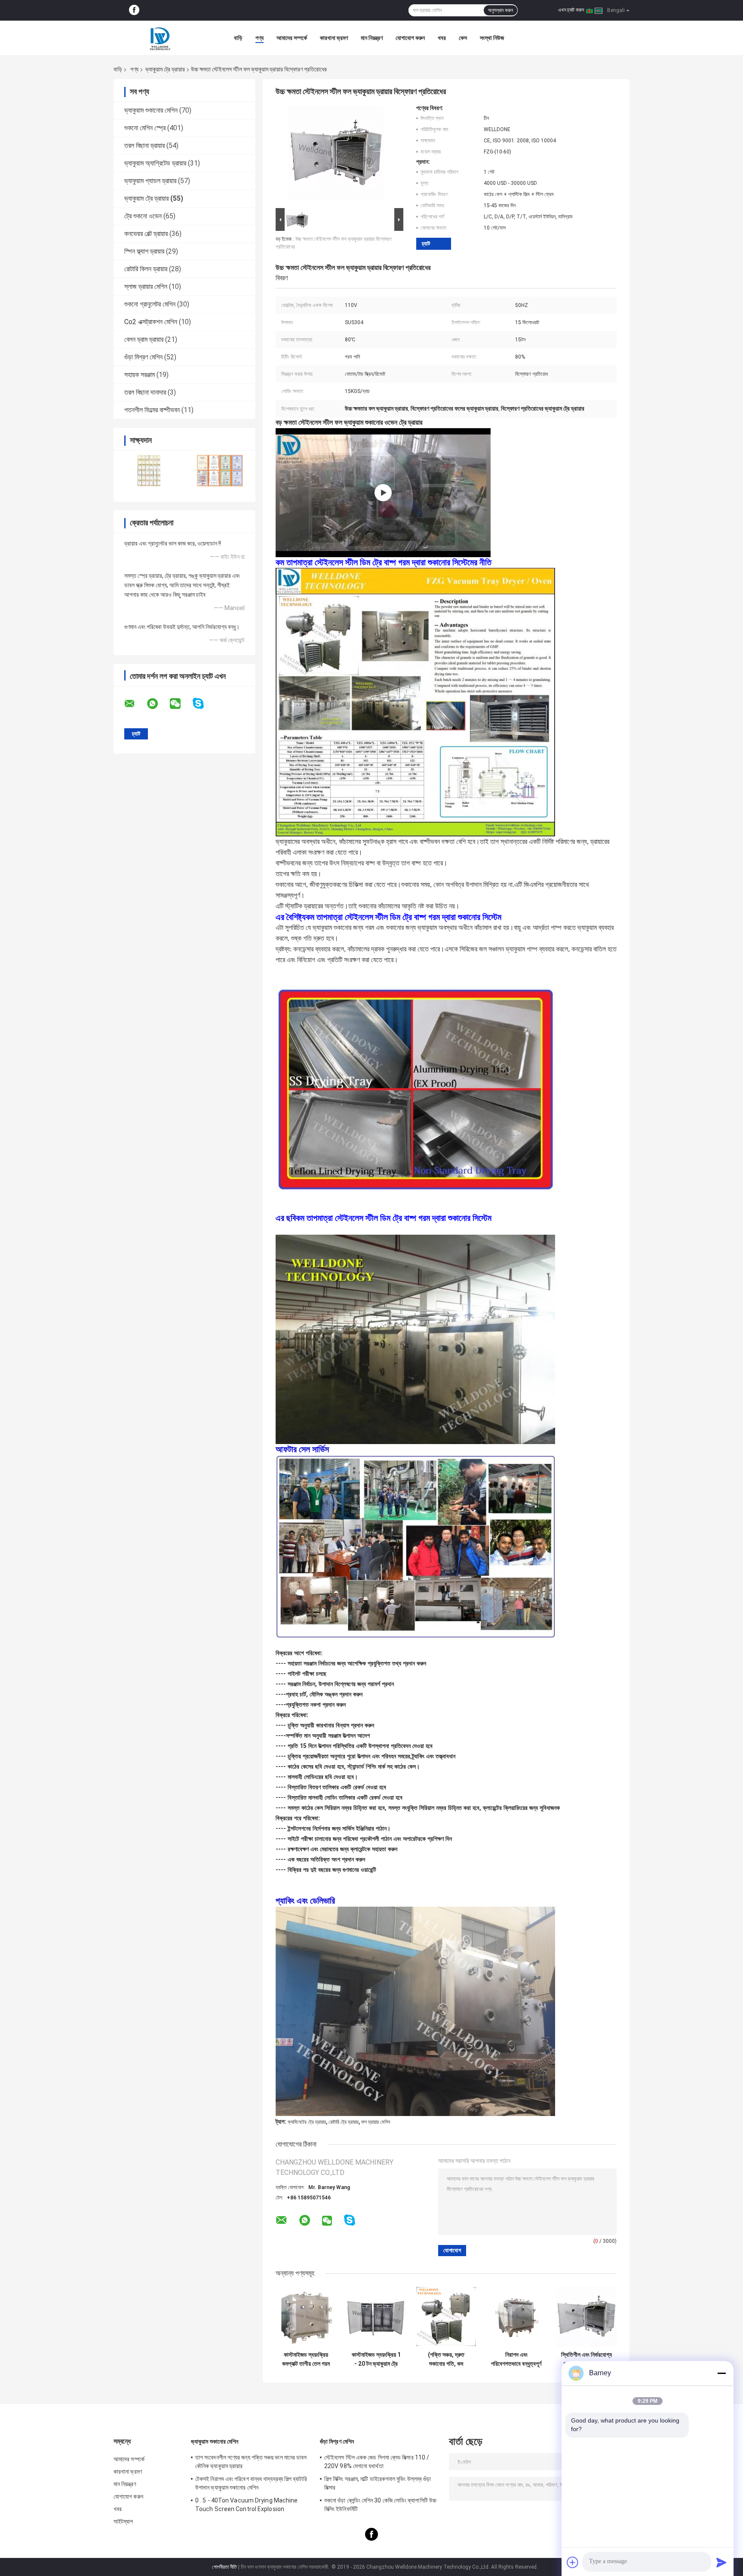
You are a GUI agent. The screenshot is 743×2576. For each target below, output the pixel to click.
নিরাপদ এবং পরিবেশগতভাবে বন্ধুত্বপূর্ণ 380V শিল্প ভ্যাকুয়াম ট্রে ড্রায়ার (516, 2359)
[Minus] (722, 2373)
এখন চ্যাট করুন (571, 10)
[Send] (722, 2562)
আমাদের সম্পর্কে (292, 38)
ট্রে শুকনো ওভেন (143, 216)
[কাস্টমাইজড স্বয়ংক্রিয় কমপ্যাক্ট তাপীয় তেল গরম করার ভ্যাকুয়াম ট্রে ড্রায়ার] (306, 2317)
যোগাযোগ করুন (410, 38)
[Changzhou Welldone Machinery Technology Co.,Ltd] (161, 38)
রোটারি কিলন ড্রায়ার (146, 269)
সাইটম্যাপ (123, 2521)
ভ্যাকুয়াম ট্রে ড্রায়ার (165, 69)
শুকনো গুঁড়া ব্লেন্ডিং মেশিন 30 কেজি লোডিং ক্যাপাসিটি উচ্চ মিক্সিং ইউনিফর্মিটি (380, 2505)
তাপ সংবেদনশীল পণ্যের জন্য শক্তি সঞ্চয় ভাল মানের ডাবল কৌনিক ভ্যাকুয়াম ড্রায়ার (251, 2462)
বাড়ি (238, 38)
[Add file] (573, 2562)
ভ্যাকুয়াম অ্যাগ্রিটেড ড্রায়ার (155, 163)
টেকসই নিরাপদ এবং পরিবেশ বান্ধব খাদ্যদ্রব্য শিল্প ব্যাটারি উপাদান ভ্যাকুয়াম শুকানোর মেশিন (251, 2483)
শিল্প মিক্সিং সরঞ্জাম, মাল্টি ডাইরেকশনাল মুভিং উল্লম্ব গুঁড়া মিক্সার (378, 2483)
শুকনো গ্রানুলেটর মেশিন (150, 304)
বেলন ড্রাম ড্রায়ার (144, 339)
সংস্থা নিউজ (492, 38)
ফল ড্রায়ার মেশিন (376, 2122)
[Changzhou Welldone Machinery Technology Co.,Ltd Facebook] (134, 10)
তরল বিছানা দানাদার (145, 392)
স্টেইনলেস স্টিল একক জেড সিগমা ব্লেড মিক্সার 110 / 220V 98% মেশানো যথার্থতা (377, 2462)
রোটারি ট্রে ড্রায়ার (344, 2122)
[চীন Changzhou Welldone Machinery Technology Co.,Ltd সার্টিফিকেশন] (149, 471)
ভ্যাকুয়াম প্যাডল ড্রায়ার (150, 181)
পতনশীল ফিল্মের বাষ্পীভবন (152, 410)
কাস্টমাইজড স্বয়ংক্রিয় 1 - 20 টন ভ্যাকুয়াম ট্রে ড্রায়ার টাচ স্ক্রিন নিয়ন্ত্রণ (376, 2359)
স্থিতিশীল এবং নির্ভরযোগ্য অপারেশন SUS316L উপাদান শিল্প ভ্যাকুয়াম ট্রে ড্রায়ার (586, 2359)
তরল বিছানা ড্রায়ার (144, 146)
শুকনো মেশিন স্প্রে (145, 128)
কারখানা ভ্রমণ (334, 38)
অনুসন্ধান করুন (500, 10)
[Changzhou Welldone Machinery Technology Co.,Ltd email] (135, 704)
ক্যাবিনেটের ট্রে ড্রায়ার (307, 2122)
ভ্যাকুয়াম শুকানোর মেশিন (151, 110)
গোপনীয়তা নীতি (224, 2567)
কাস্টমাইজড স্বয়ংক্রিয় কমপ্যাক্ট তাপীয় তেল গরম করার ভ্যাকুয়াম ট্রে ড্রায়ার (306, 2359)
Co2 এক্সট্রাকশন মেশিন (151, 322)
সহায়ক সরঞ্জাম (140, 375)
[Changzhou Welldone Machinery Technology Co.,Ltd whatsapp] (158, 704)
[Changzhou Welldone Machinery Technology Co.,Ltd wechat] (181, 704)
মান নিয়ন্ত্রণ (372, 38)
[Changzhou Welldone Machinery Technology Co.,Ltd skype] (204, 704)
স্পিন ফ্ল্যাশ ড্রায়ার (144, 251)
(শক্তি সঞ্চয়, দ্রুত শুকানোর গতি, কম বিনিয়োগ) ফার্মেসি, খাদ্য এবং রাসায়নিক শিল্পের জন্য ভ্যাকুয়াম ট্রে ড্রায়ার (446, 2359)
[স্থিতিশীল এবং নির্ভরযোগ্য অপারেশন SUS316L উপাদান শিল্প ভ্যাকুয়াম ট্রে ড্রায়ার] (586, 2317)
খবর (442, 38)
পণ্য (259, 38)
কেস (463, 38)
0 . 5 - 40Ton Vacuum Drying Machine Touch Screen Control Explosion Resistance (247, 2506)
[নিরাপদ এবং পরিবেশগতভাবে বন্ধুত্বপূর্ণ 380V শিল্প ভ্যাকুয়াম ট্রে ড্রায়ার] (516, 2317)
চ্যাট (426, 244)
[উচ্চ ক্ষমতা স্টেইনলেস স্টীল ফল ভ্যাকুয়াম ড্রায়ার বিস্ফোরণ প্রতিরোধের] (336, 155)
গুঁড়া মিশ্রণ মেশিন (143, 357)
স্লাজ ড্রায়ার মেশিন (146, 287)
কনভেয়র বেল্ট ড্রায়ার (146, 234)
